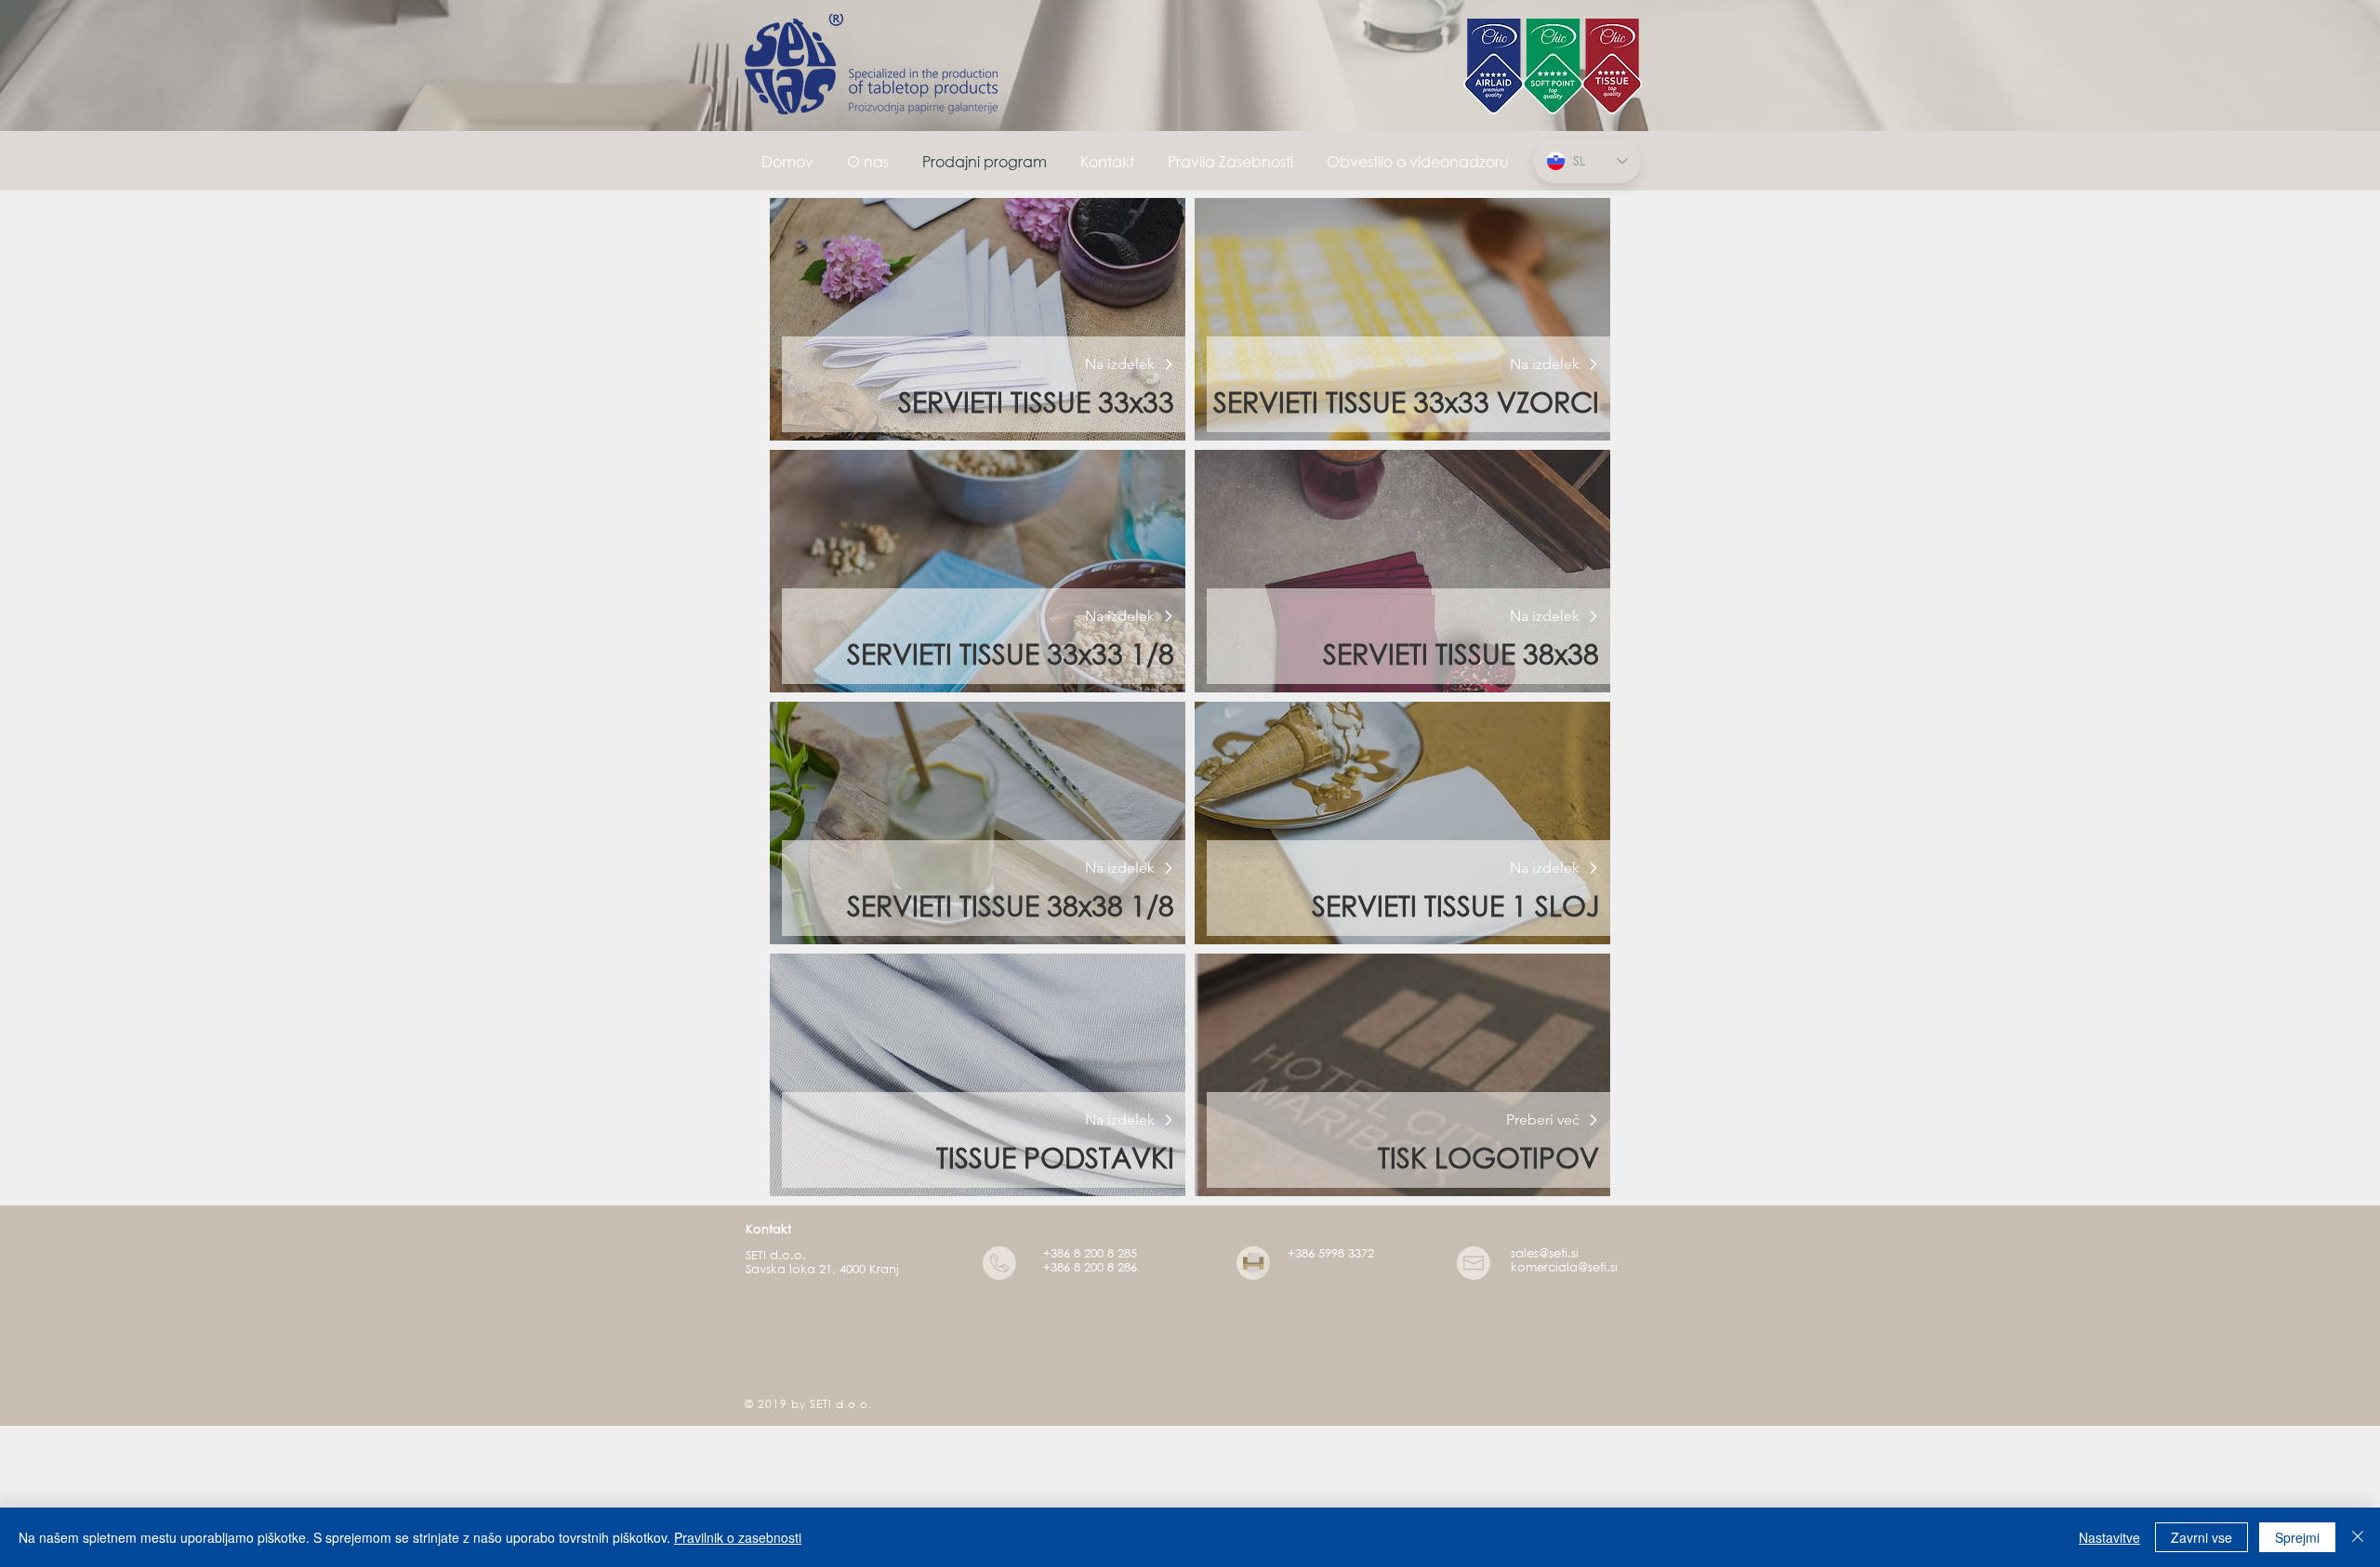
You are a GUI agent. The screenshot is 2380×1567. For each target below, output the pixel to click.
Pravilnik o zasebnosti (738, 1537)
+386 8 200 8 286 (1090, 1267)
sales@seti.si (1545, 1253)
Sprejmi (2297, 1537)
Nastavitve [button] (2109, 1537)
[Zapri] (2358, 1537)
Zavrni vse (2201, 1537)
